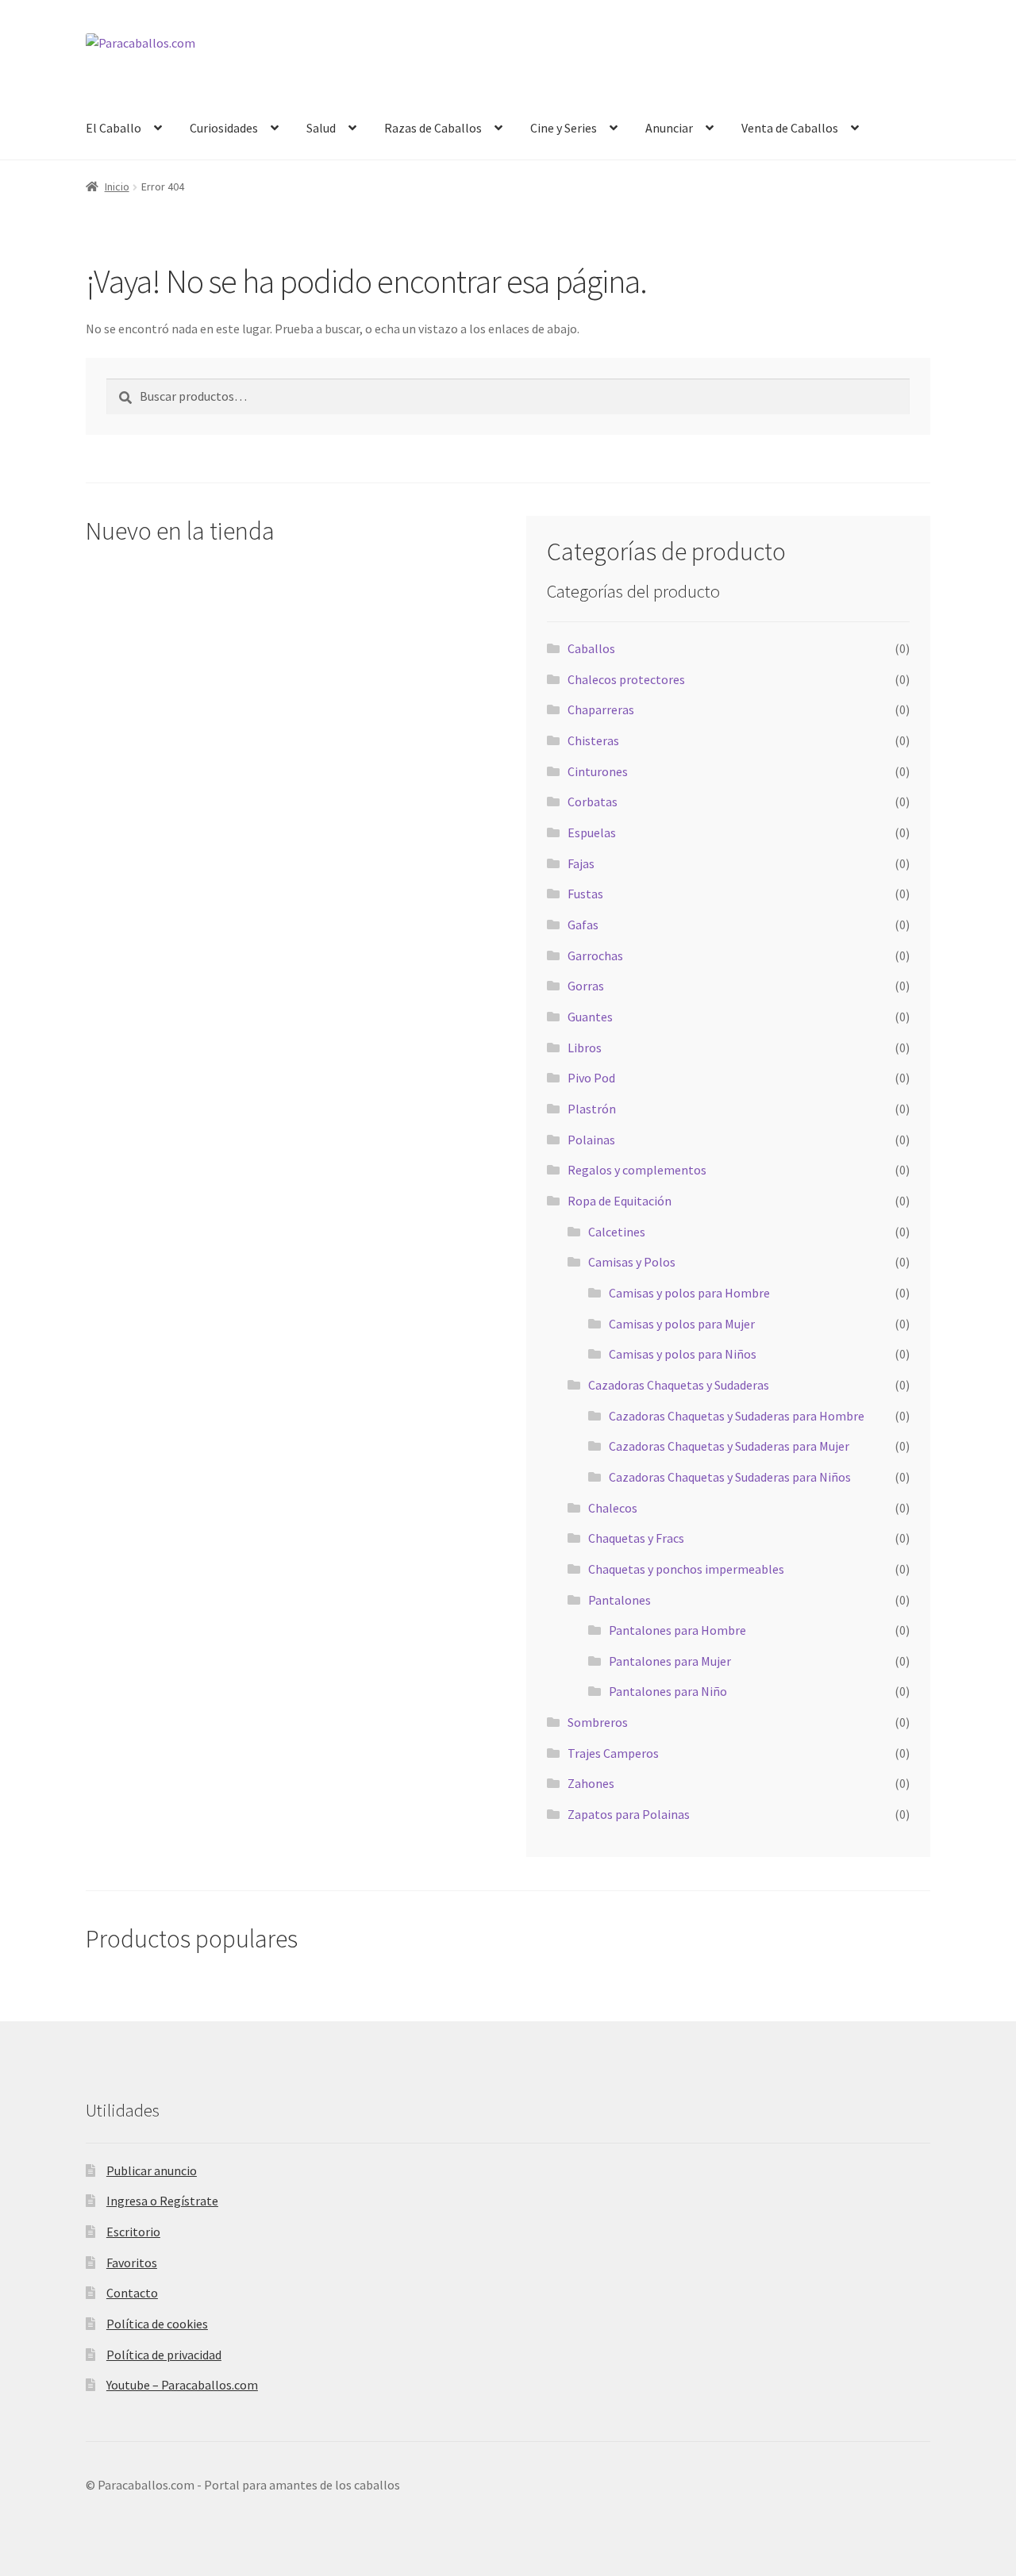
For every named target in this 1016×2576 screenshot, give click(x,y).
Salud (321, 128)
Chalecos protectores (626, 679)
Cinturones (598, 771)
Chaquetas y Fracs (636, 1538)
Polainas (591, 1140)
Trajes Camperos (613, 1753)
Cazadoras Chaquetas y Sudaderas (679, 1385)
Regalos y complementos (637, 1170)
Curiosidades (224, 128)
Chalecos (613, 1508)
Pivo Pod (591, 1078)
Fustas (585, 894)
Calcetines (617, 1232)
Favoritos (132, 2263)
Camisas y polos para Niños (683, 1354)
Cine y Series (564, 128)
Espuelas (592, 832)
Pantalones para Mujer (670, 1661)
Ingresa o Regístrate (162, 2201)
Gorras (586, 986)
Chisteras (593, 740)
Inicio (117, 186)
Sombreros (598, 1722)
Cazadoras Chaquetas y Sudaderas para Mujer (729, 1446)
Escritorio (133, 2232)
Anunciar (669, 128)
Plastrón (592, 1109)
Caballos (591, 648)
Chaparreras (601, 709)
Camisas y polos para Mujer (682, 1324)
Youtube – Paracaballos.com (182, 2385)
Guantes (590, 1017)
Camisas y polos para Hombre (689, 1293)
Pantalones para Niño (668, 1691)
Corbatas (593, 802)
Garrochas (595, 955)
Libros (585, 1048)
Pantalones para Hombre (677, 1630)
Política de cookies (157, 2324)
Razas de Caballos (433, 128)
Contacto (132, 2293)
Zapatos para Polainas (629, 1814)
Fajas (581, 863)
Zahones (591, 1783)
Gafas (583, 925)
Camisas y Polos (632, 1262)
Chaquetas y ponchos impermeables (686, 1569)
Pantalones (620, 1600)
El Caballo (114, 128)
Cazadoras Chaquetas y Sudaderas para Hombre (737, 1416)
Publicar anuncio (152, 2170)
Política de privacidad (164, 2355)
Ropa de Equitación (620, 1201)
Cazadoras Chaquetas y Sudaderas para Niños (730, 1477)
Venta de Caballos (790, 128)
